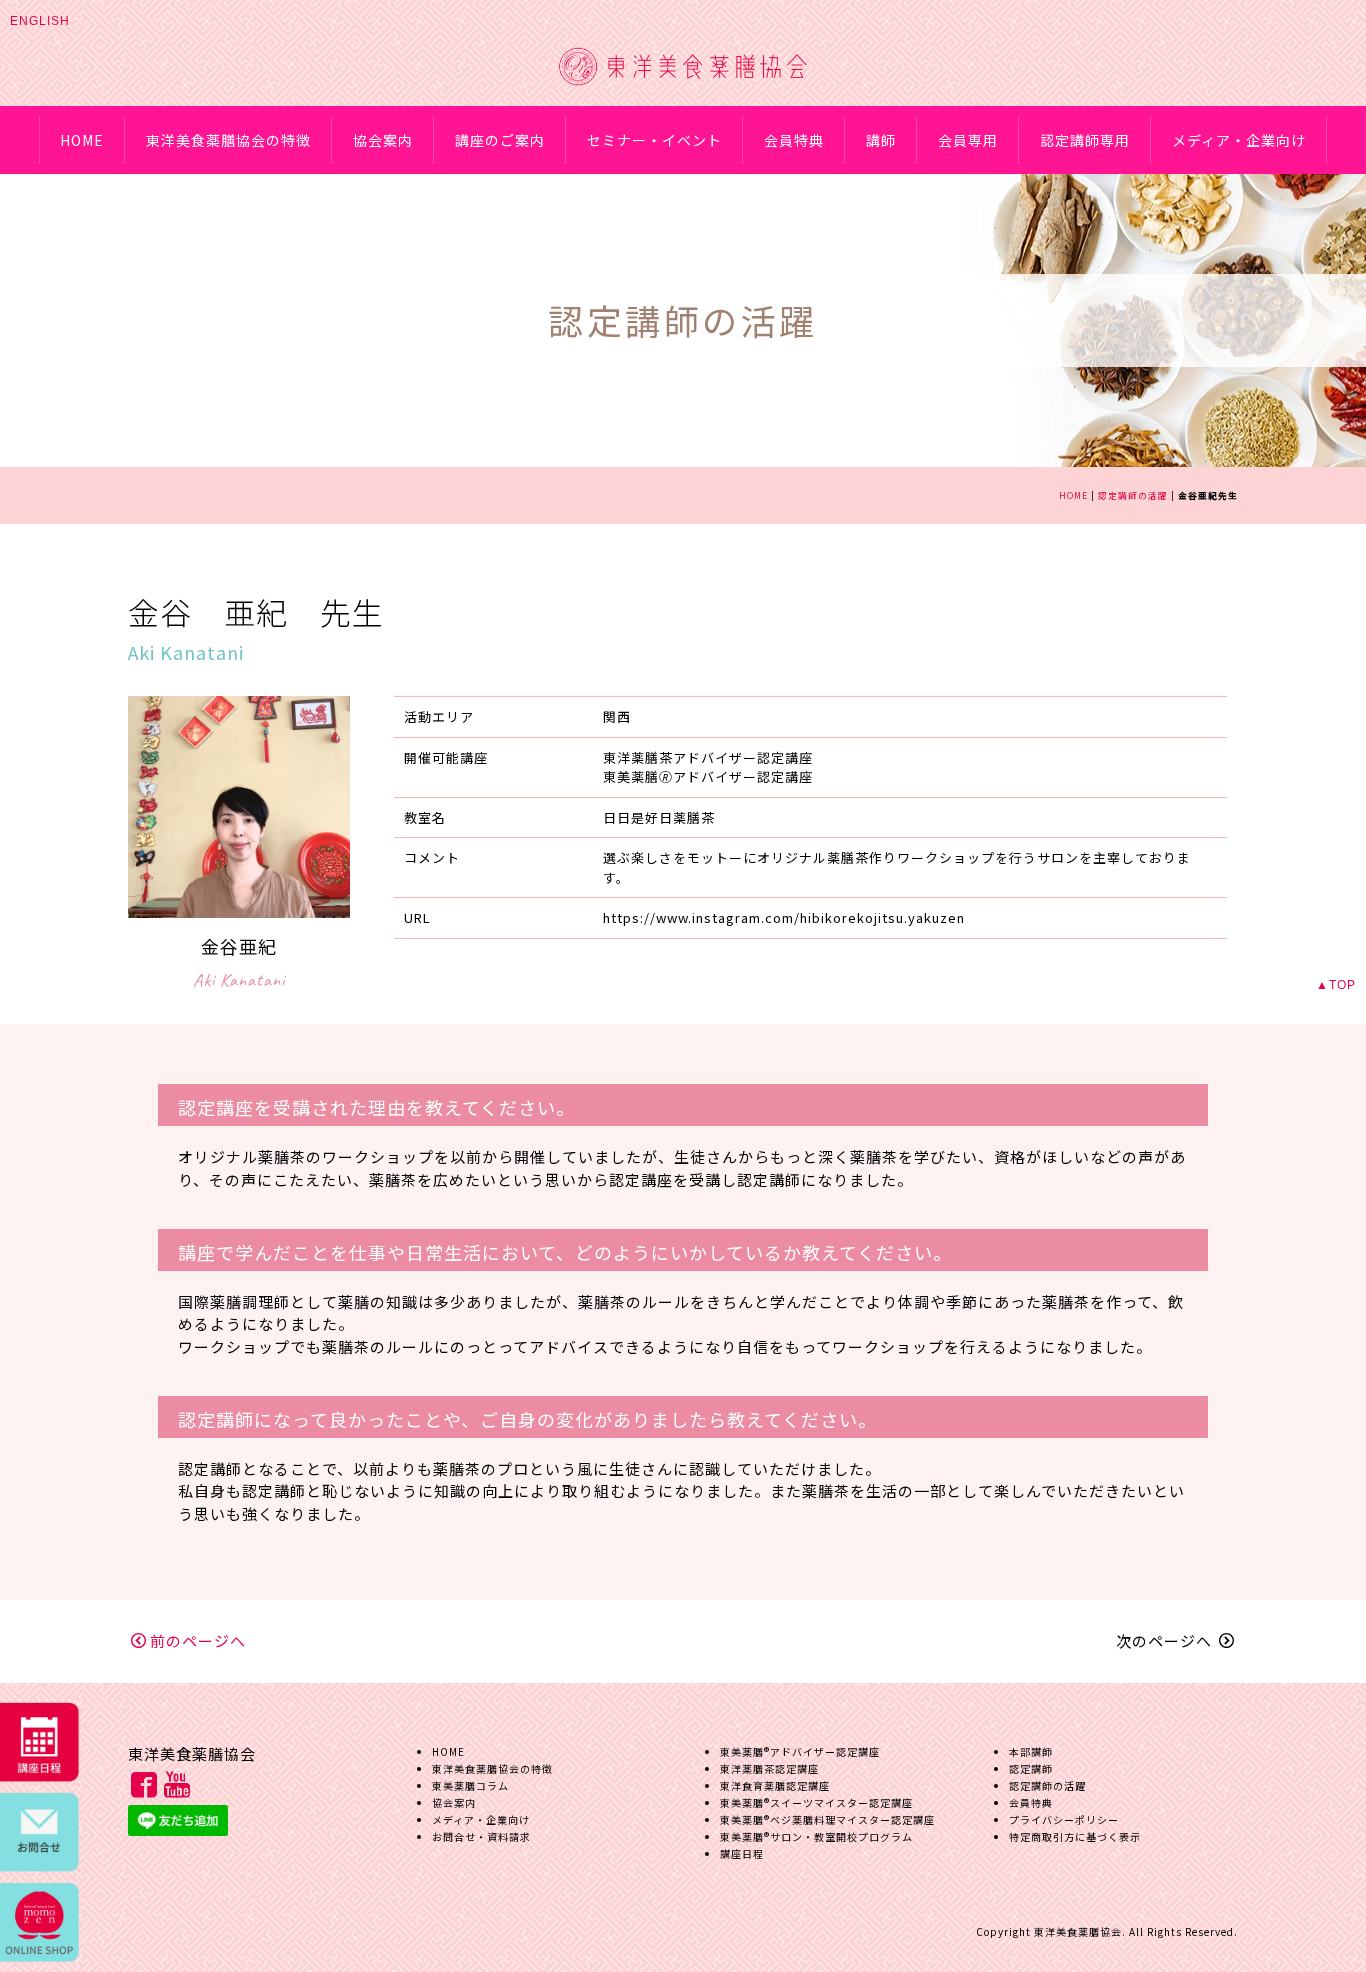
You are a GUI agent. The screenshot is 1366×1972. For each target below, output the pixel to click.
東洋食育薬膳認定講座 (775, 1785)
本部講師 (1031, 1751)
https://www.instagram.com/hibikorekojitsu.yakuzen (784, 917)
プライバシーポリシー (1064, 1819)
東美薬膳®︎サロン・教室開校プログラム (816, 1836)
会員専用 (968, 140)
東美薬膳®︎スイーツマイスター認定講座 (816, 1802)
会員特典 (794, 140)
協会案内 (383, 140)
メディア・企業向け (1239, 140)
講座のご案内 (500, 140)
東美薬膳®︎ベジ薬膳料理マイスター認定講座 (827, 1819)
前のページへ (198, 1640)
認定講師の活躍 (1133, 495)
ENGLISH (40, 21)
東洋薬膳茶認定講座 (769, 1768)
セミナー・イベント (654, 140)
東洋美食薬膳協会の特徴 (228, 140)
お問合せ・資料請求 (481, 1836)
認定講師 (1031, 1768)
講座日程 (742, 1853)
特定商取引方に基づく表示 (1075, 1836)
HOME (82, 140)
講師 (881, 140)
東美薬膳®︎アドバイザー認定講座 (800, 1751)
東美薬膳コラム (470, 1785)
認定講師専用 (1085, 140)
